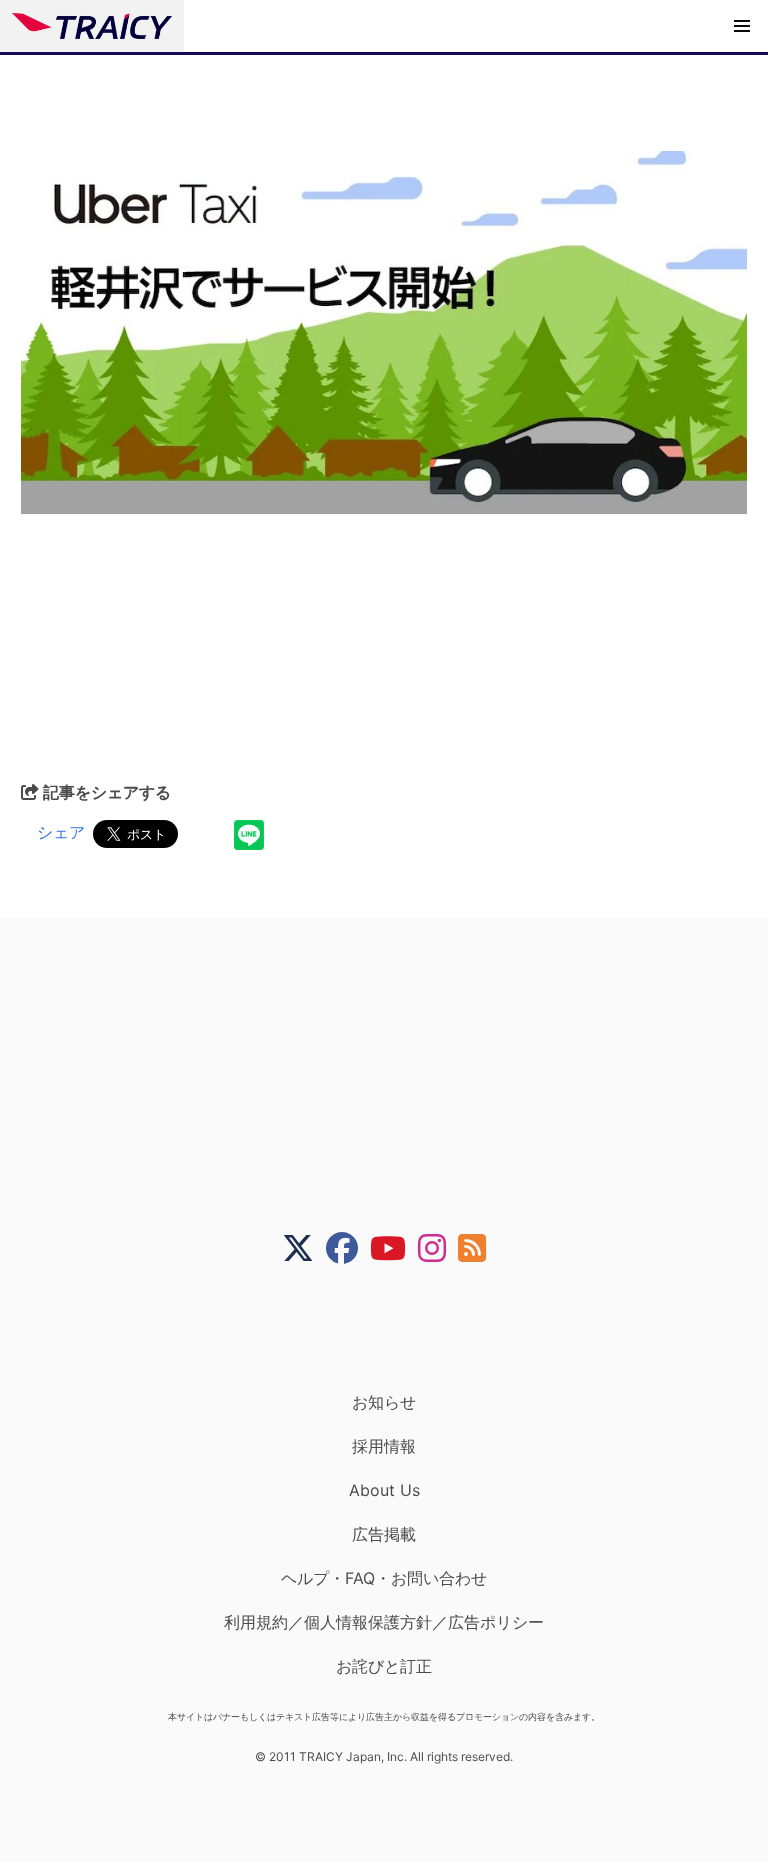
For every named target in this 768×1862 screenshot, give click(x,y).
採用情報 (384, 1446)
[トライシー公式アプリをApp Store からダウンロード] (396, 1328)
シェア (61, 832)
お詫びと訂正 (384, 1666)
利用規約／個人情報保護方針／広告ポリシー (384, 1622)
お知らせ (384, 1402)
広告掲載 (384, 1534)
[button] (742, 26)
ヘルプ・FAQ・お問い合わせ (384, 1578)
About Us (384, 1490)
